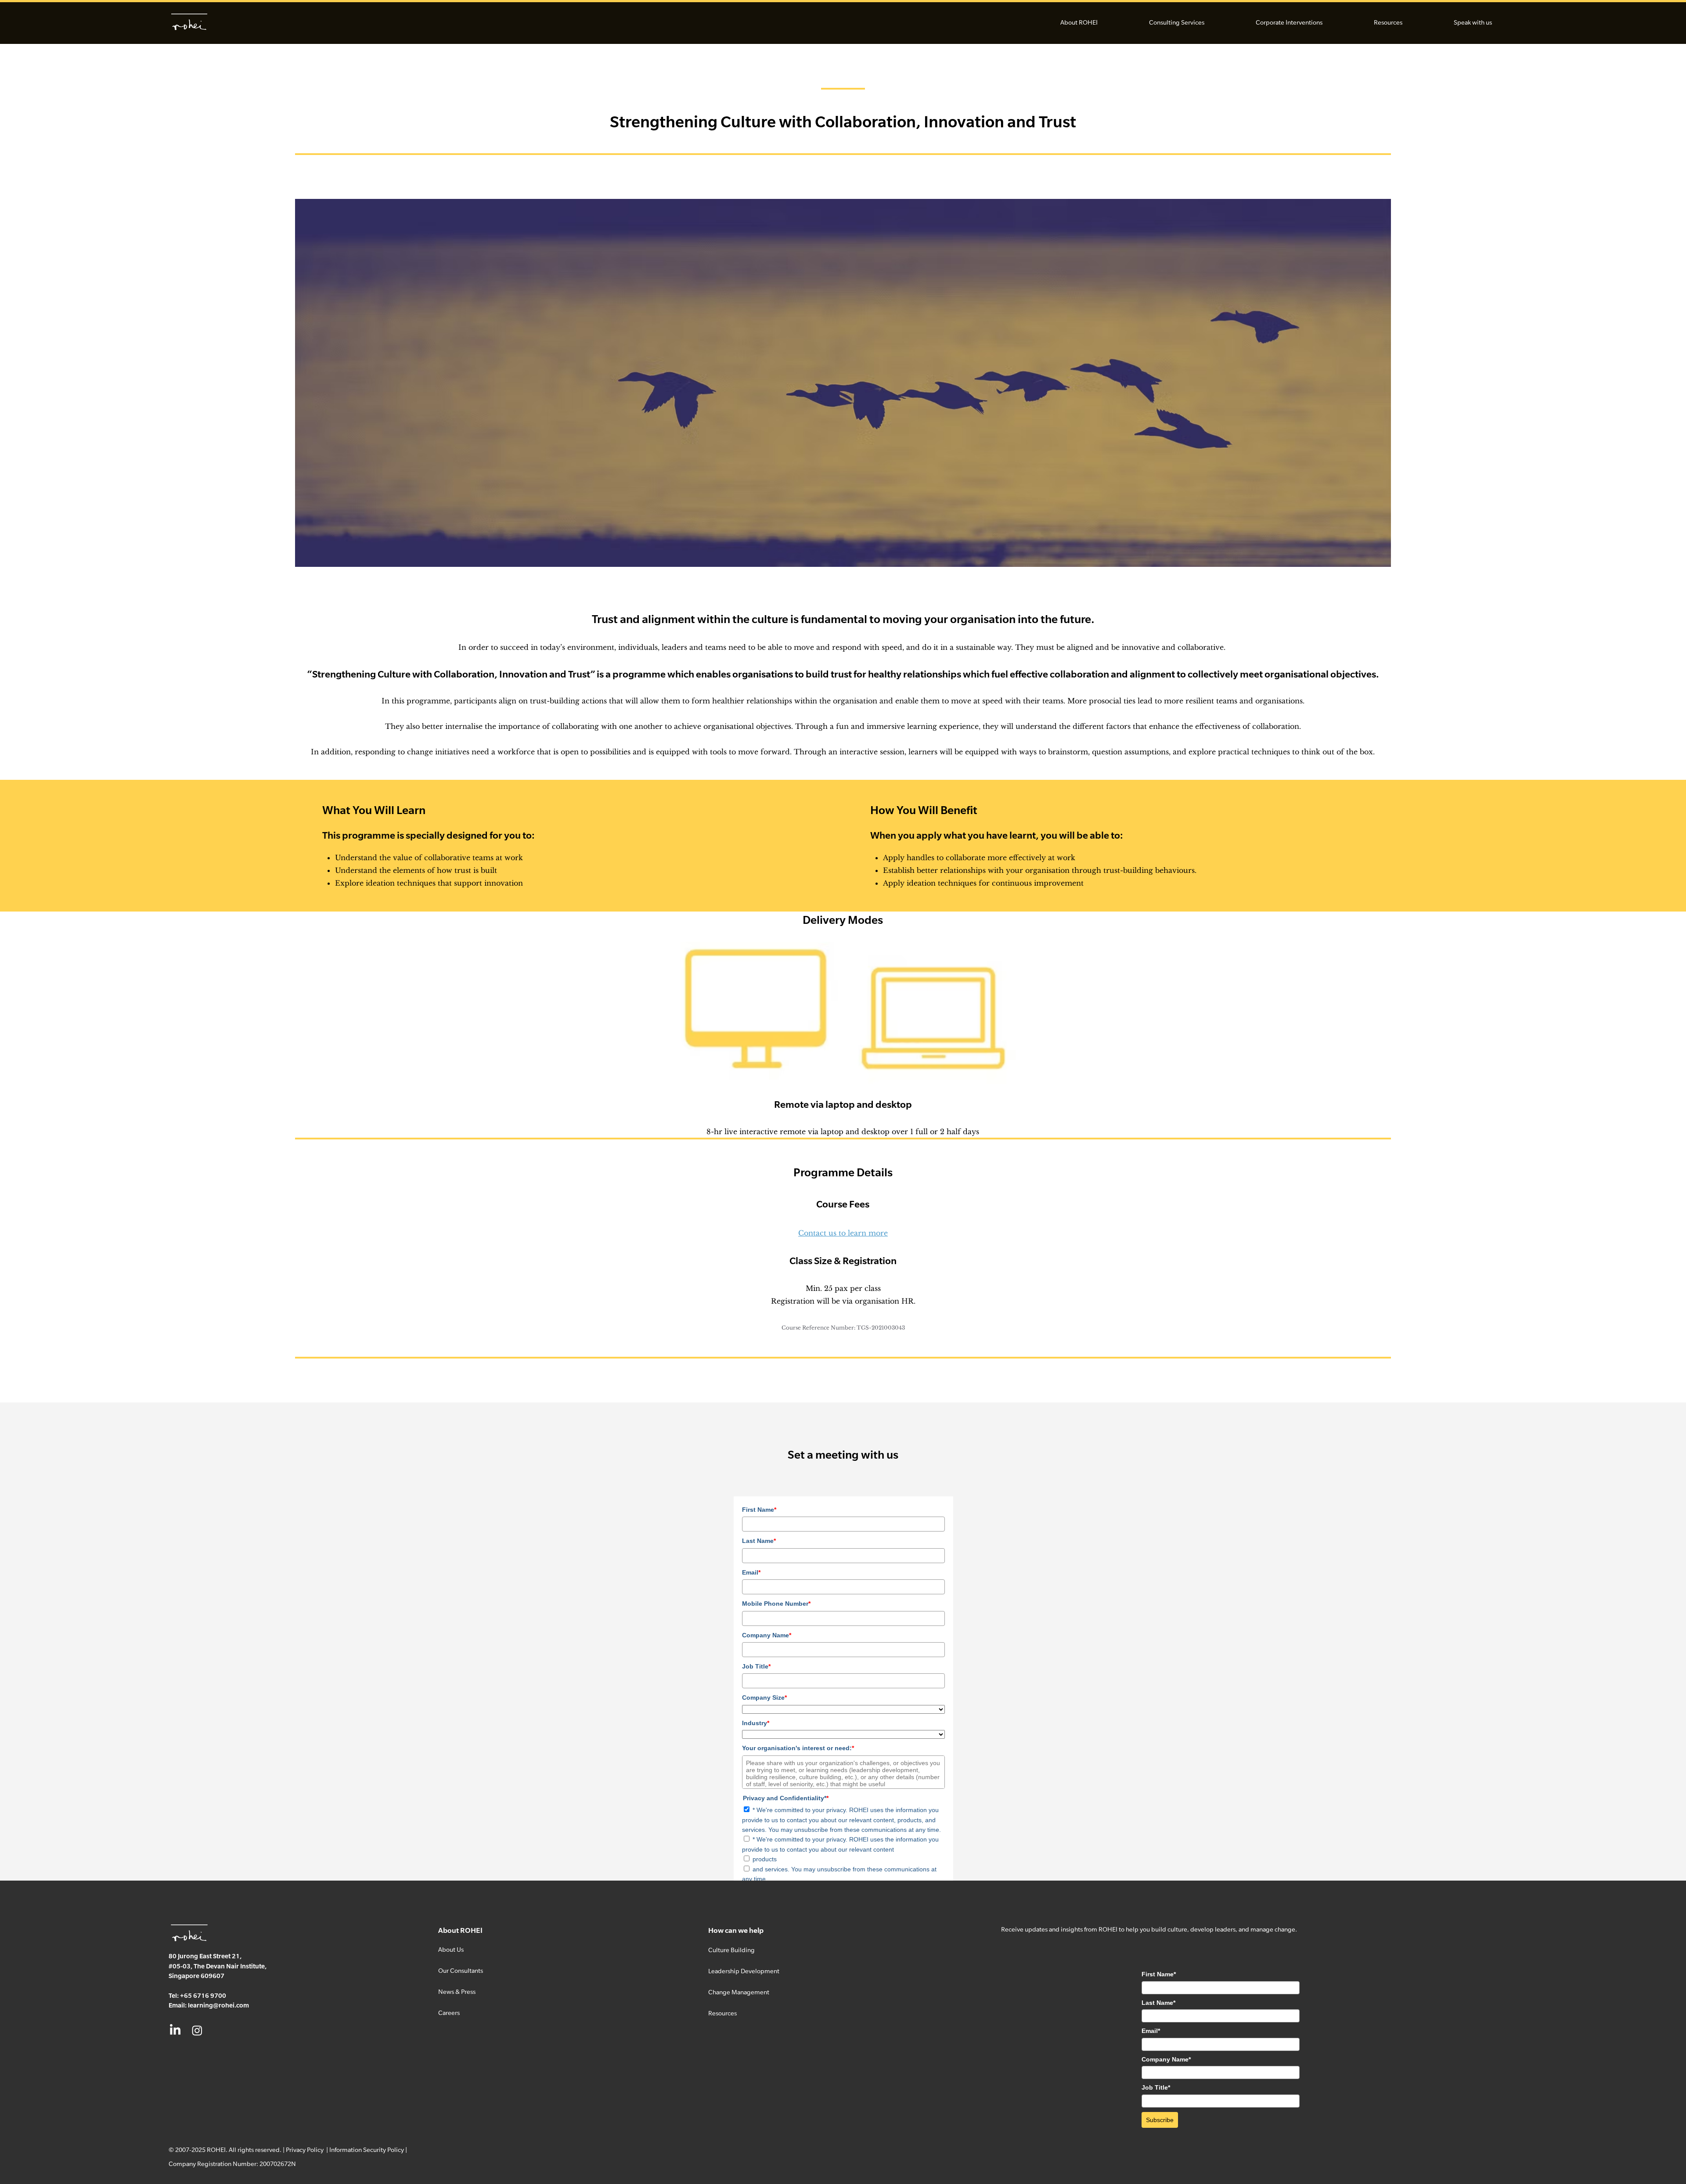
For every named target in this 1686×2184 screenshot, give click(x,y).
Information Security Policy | (368, 2150)
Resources (722, 2013)
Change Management (739, 1992)
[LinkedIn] (175, 2030)
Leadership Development (744, 1971)
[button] (1079, 22)
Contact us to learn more (843, 1233)
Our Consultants (461, 1970)
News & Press (457, 1991)
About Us (451, 1949)
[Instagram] (197, 2030)
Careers (449, 2013)
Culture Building (731, 1950)
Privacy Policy (305, 2150)
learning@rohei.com (218, 2005)
